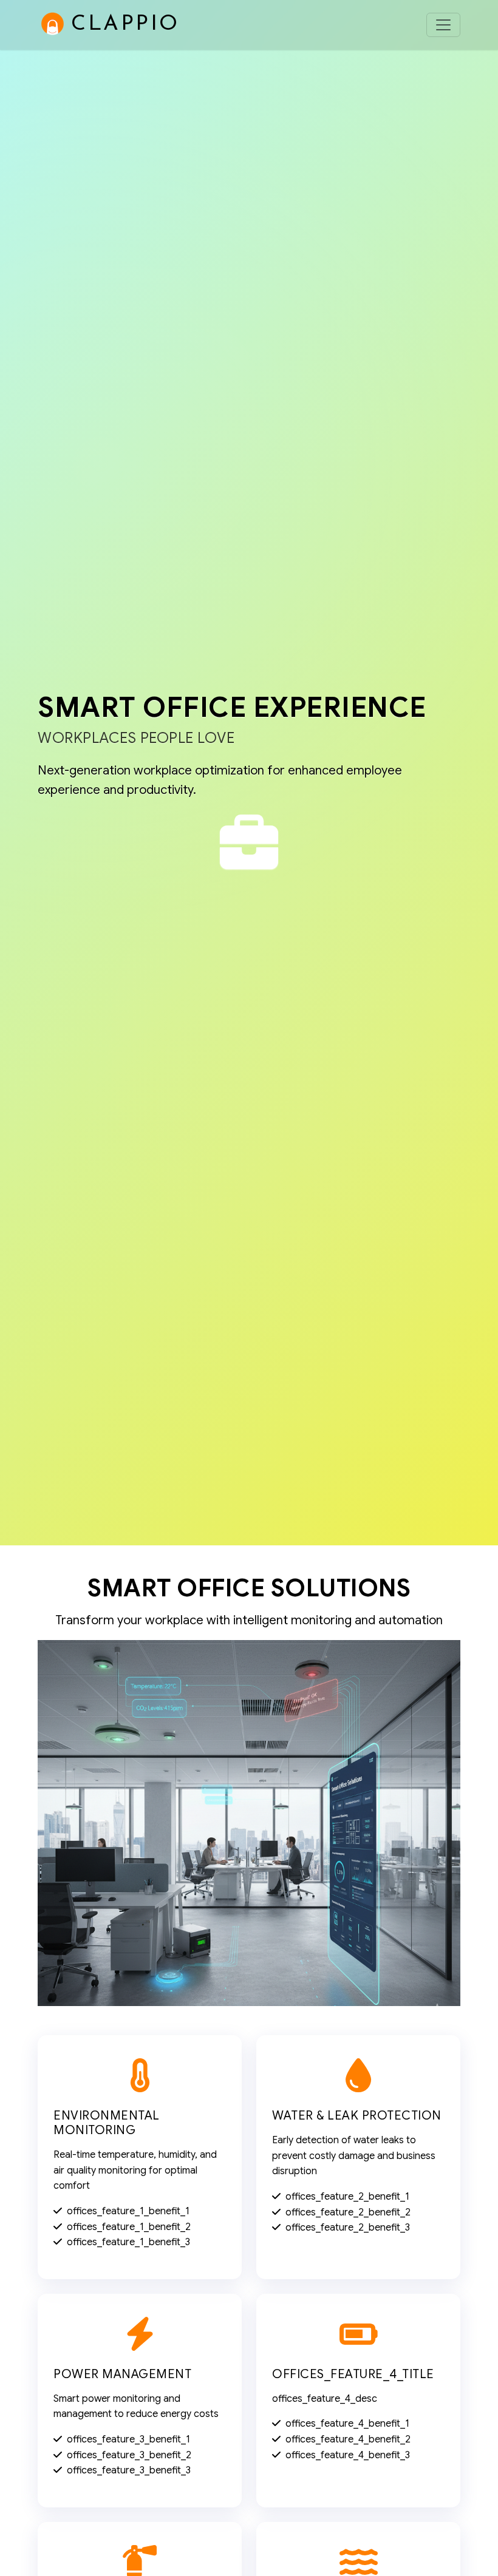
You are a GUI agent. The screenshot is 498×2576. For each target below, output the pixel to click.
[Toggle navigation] (443, 25)
